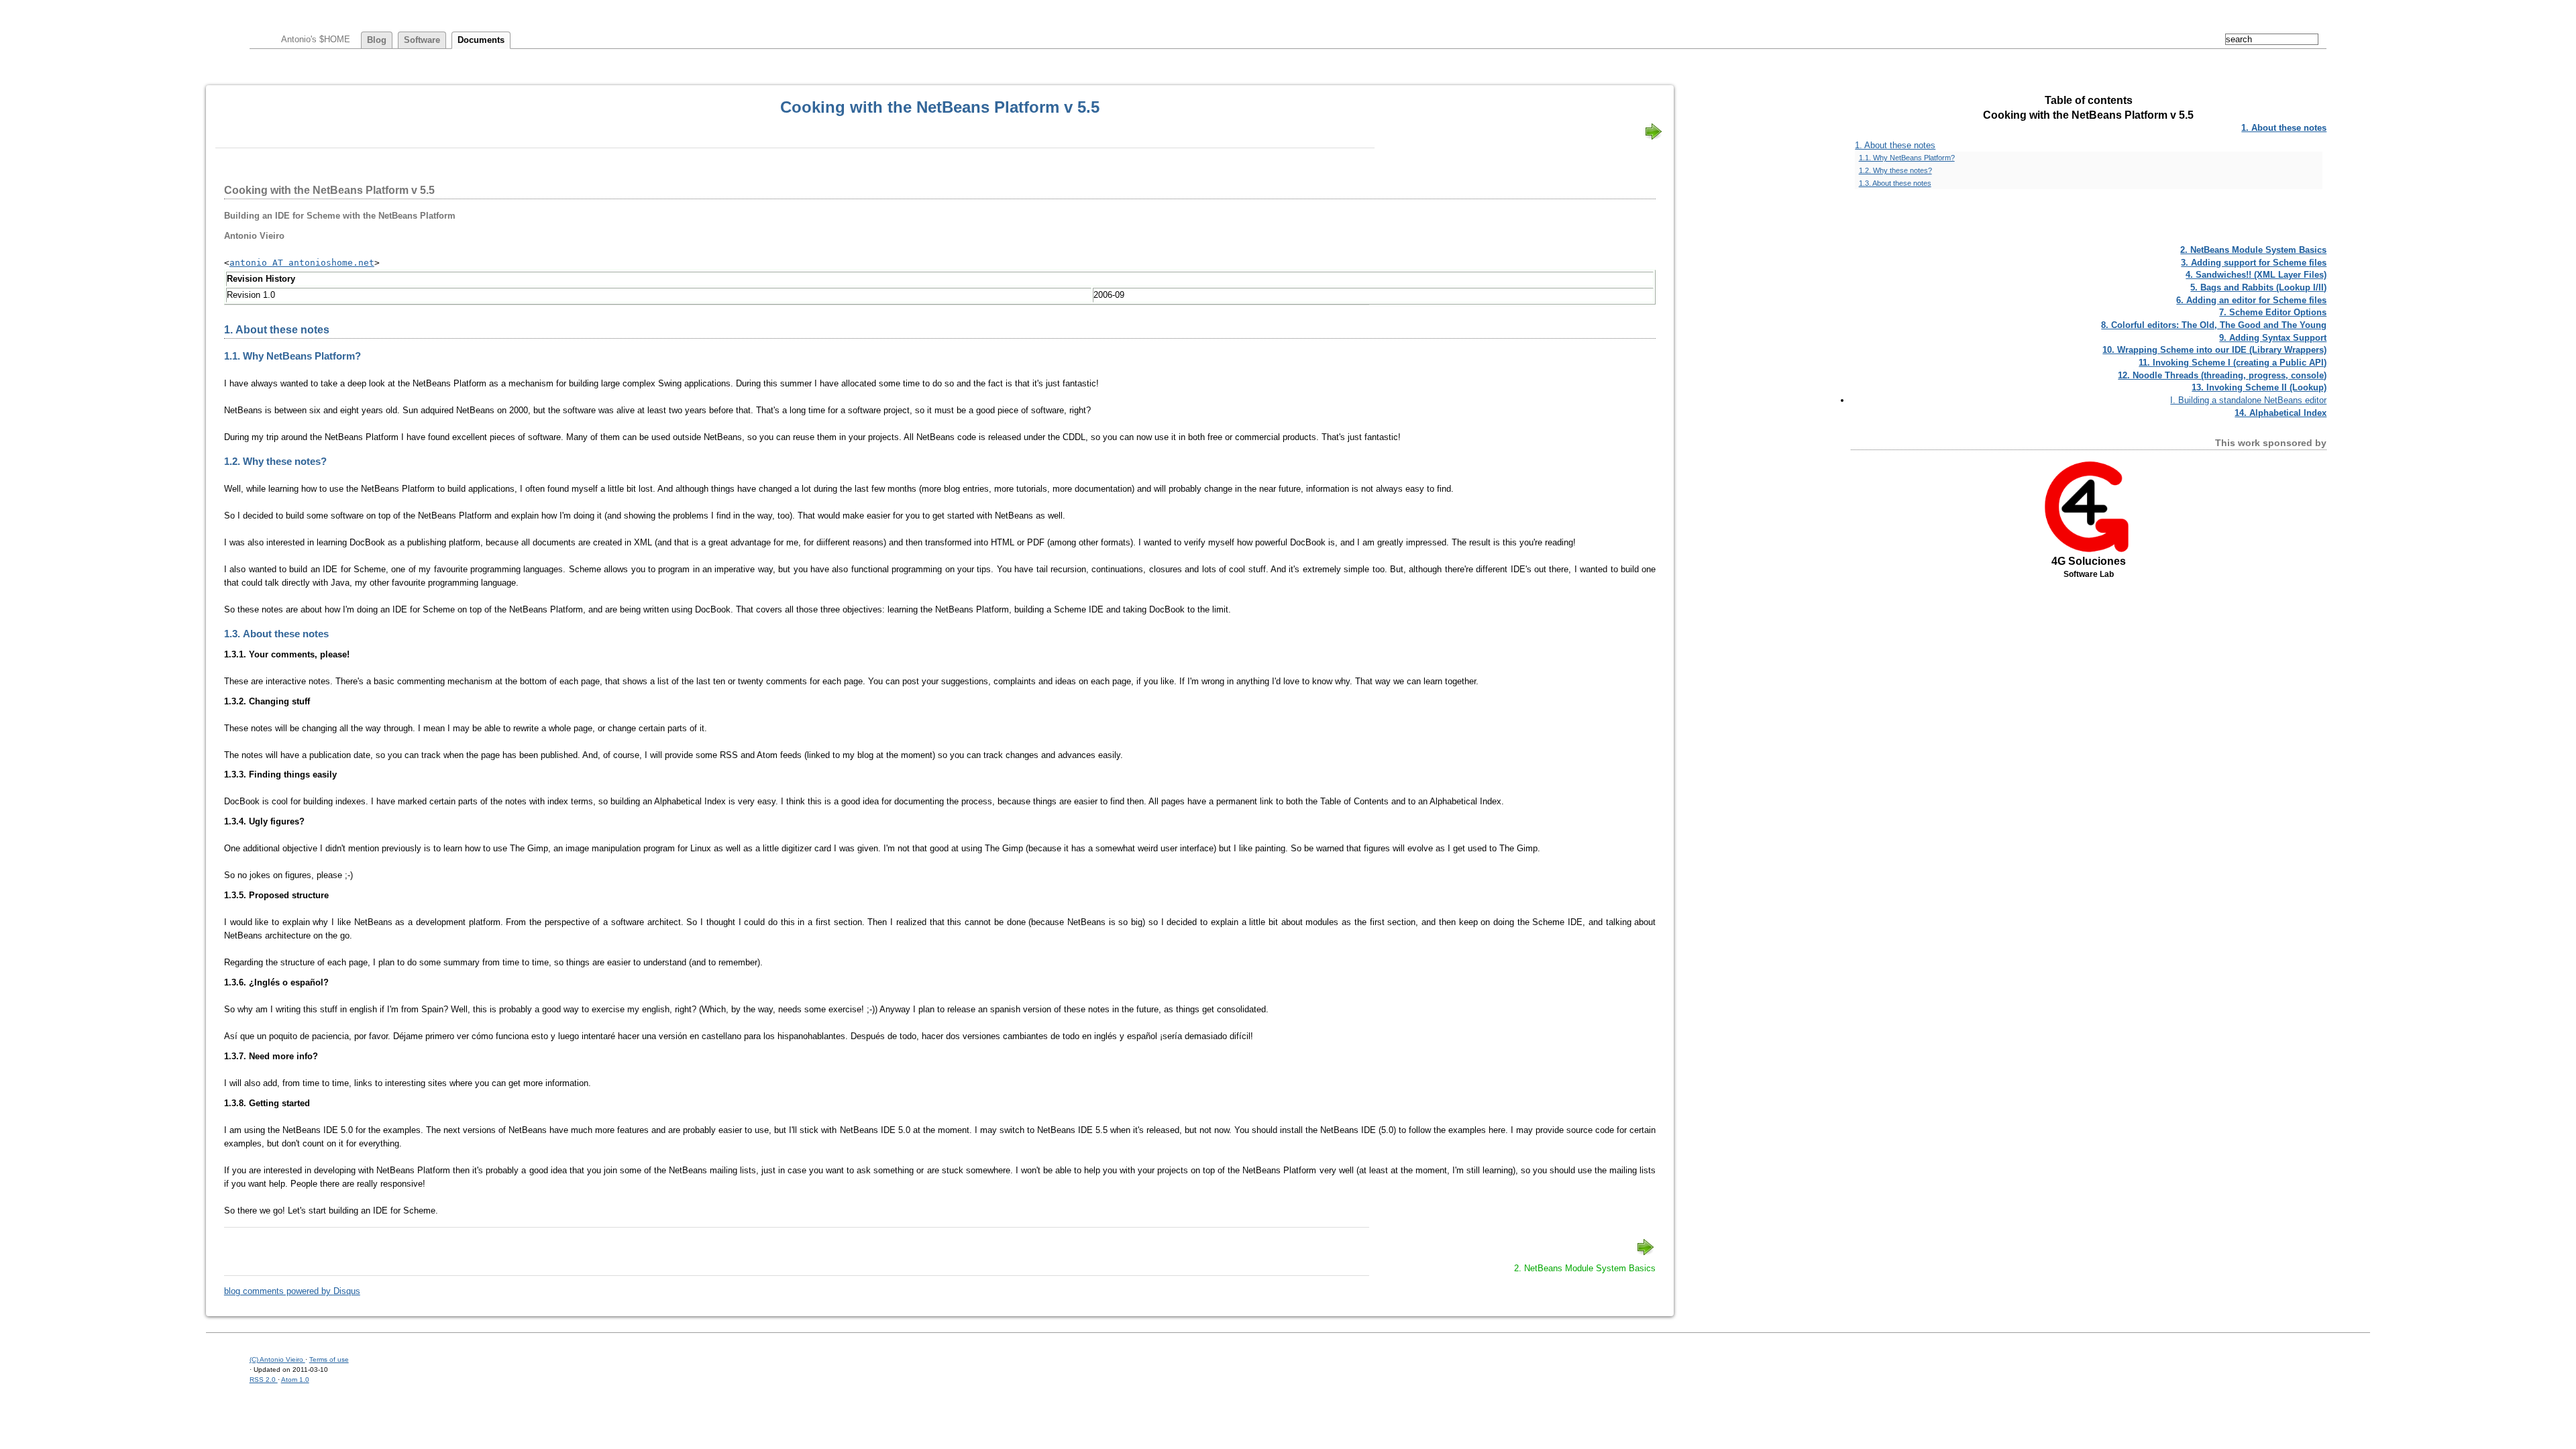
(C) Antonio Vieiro (277, 1359)
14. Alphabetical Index (2280, 413)
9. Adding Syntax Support (2273, 338)
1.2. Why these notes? (1895, 170)
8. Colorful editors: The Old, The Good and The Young (2214, 325)
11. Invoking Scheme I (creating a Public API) (2233, 363)
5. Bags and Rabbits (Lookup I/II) (2258, 287)
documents (481, 40)
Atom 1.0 (295, 1380)
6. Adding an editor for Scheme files (2251, 300)
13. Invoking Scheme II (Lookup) (2259, 387)
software (422, 40)
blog (377, 40)
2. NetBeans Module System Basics (2253, 250)
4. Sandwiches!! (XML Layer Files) (2256, 275)
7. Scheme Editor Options (2273, 312)
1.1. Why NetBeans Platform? (1907, 158)
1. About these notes (2284, 128)
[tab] (2089, 128)
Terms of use (329, 1359)
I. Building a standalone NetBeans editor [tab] (2248, 400)
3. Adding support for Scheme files (2254, 263)
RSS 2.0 (264, 1380)
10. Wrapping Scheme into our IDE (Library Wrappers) (2214, 350)
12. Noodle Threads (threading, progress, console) (2222, 375)
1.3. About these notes (1895, 183)
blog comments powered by (292, 1291)
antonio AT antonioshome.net (302, 263)
